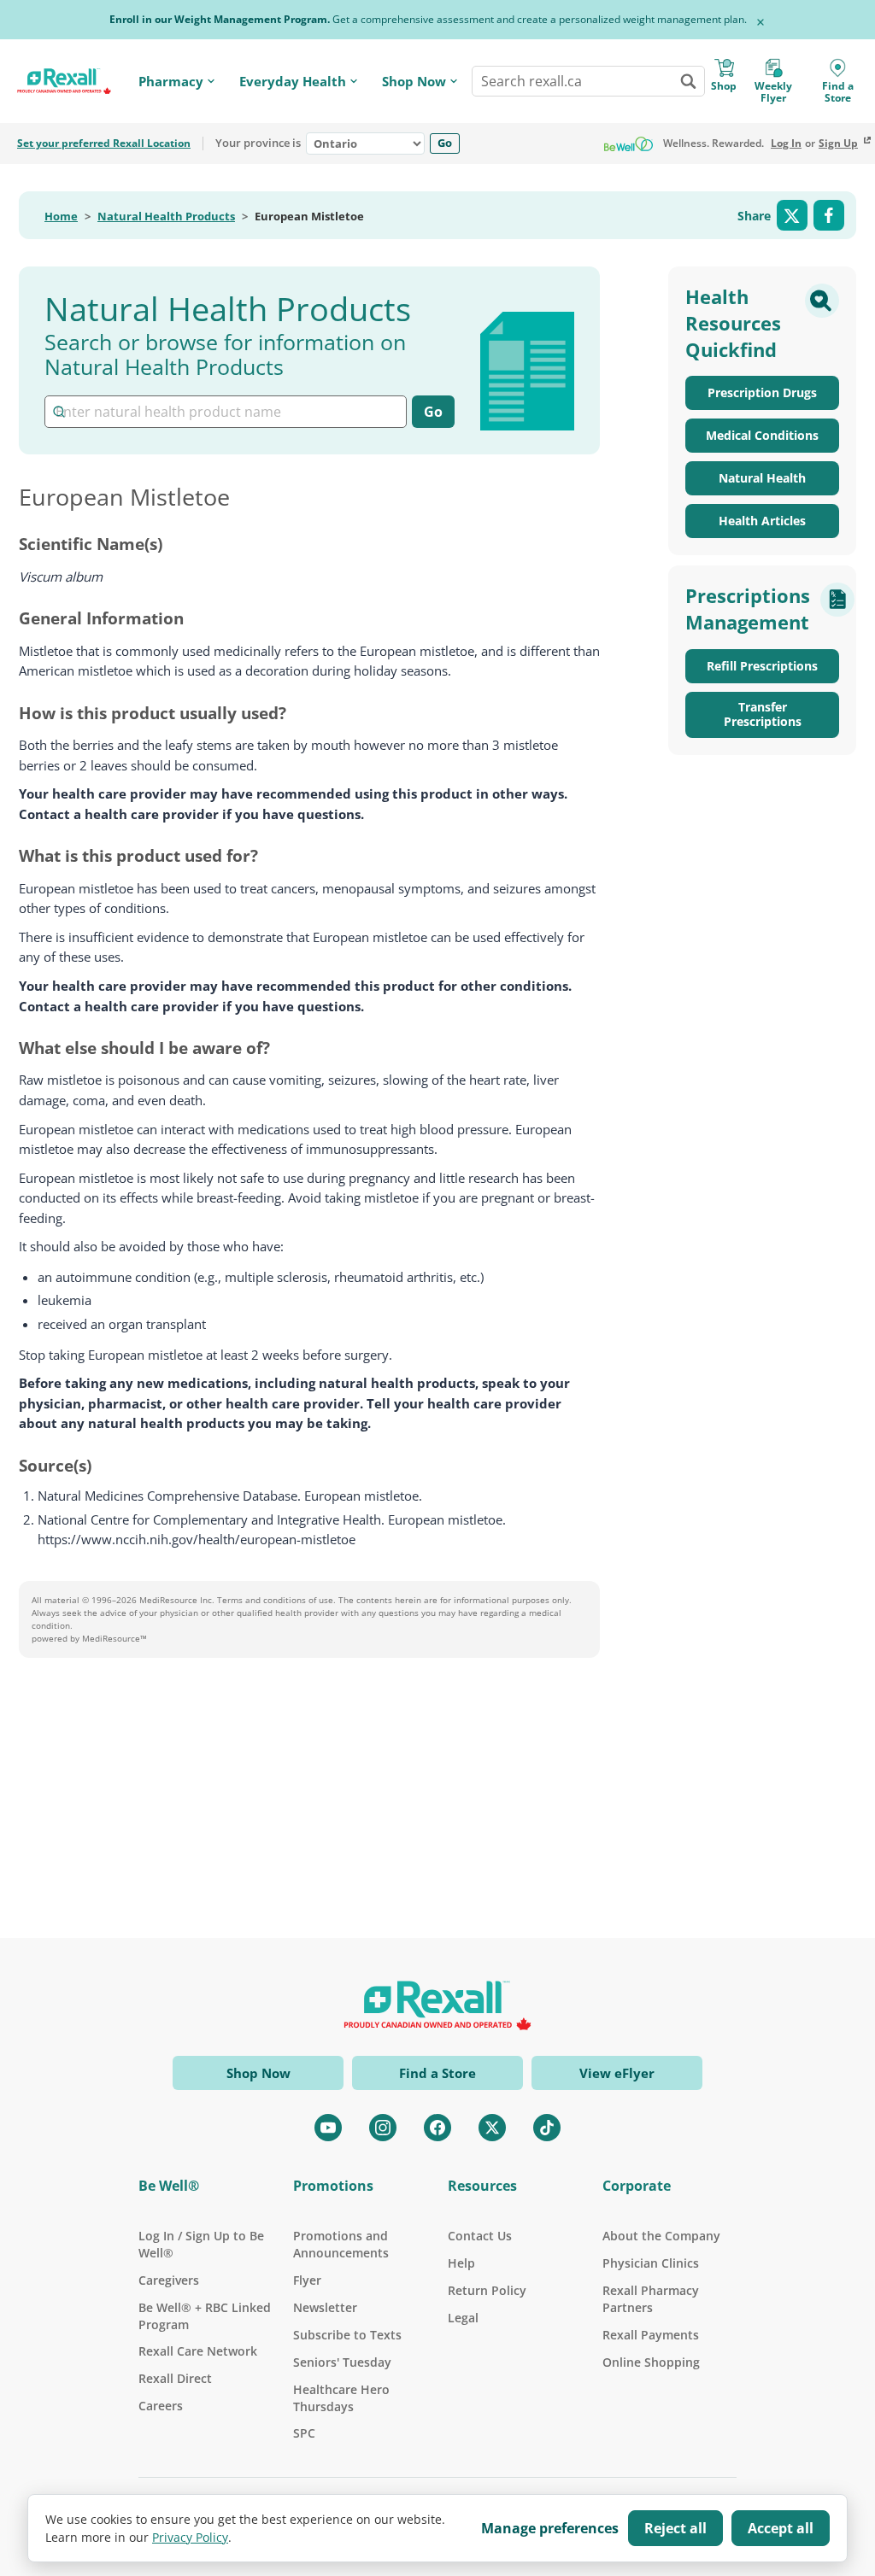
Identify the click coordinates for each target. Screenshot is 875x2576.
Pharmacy (171, 82)
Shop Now (414, 82)
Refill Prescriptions (762, 666)
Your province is (258, 143)
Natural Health (762, 478)
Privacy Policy (190, 2537)
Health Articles (762, 521)
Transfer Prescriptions (763, 714)
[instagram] (383, 2128)
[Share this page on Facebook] (829, 215)
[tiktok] (547, 2128)
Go (445, 143)
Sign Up (838, 143)
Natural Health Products (166, 217)
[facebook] (437, 2128)
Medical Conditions (762, 435)
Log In (786, 143)
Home (61, 217)
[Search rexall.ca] (688, 81)
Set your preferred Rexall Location (104, 143)
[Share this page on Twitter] (792, 215)
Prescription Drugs (762, 392)
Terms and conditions (261, 1600)
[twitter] (492, 2128)
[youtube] (328, 2128)
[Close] (760, 22)
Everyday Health (293, 82)
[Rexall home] (64, 81)
